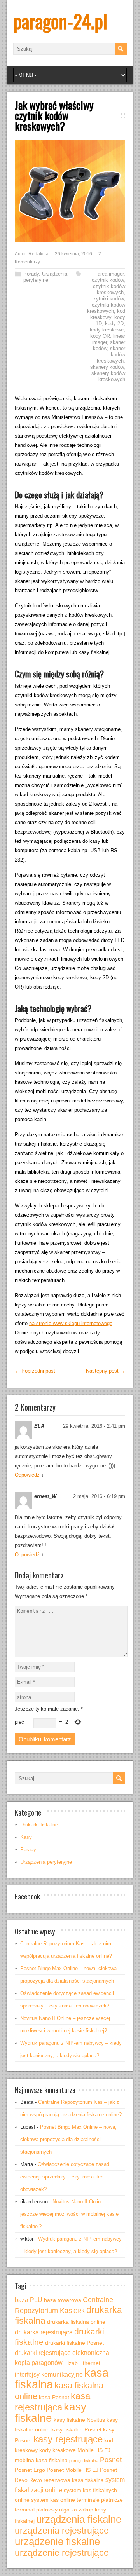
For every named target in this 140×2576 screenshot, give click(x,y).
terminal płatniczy (36, 2510)
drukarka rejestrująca (44, 2332)
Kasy (26, 1837)
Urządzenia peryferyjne (45, 277)
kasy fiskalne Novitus (79, 2420)
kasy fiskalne (51, 2412)
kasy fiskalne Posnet (76, 2429)
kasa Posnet (54, 2397)
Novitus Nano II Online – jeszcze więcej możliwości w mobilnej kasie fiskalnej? (69, 2214)
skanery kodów (107, 367)
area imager (111, 274)
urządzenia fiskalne (79, 2519)
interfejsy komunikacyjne (49, 2374)
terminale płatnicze (100, 2500)
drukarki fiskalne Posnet (74, 2343)
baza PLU (29, 2300)
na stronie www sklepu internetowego (71, 1323)
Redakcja (38, 254)
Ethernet (90, 2363)
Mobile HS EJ (94, 2450)
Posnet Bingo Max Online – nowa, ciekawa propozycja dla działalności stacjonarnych (68, 2139)
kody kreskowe (107, 330)
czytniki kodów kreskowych (106, 308)
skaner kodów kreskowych (111, 355)
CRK (79, 2311)
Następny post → (106, 1371)
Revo (36, 2480)
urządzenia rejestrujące (62, 2531)
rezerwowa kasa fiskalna (74, 2480)
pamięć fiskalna (84, 2461)
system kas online (53, 2500)
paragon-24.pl (60, 21)
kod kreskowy (108, 314)
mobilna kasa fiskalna (41, 2460)
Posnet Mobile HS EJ (73, 2470)
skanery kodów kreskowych (108, 376)
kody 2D (114, 324)
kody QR (100, 336)
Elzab (71, 2363)
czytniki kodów (107, 299)
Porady (31, 274)
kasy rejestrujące (68, 2439)
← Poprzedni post (35, 1371)
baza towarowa (63, 2300)
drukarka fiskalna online (76, 2322)
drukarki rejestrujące (43, 2353)
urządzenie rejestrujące (62, 2553)
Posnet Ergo (30, 2470)
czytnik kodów (108, 280)
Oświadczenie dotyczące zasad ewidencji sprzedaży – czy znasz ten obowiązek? (65, 2177)
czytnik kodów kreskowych (109, 289)
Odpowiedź (27, 1475)
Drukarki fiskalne (39, 1825)
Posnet (111, 2460)
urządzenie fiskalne (57, 2541)
